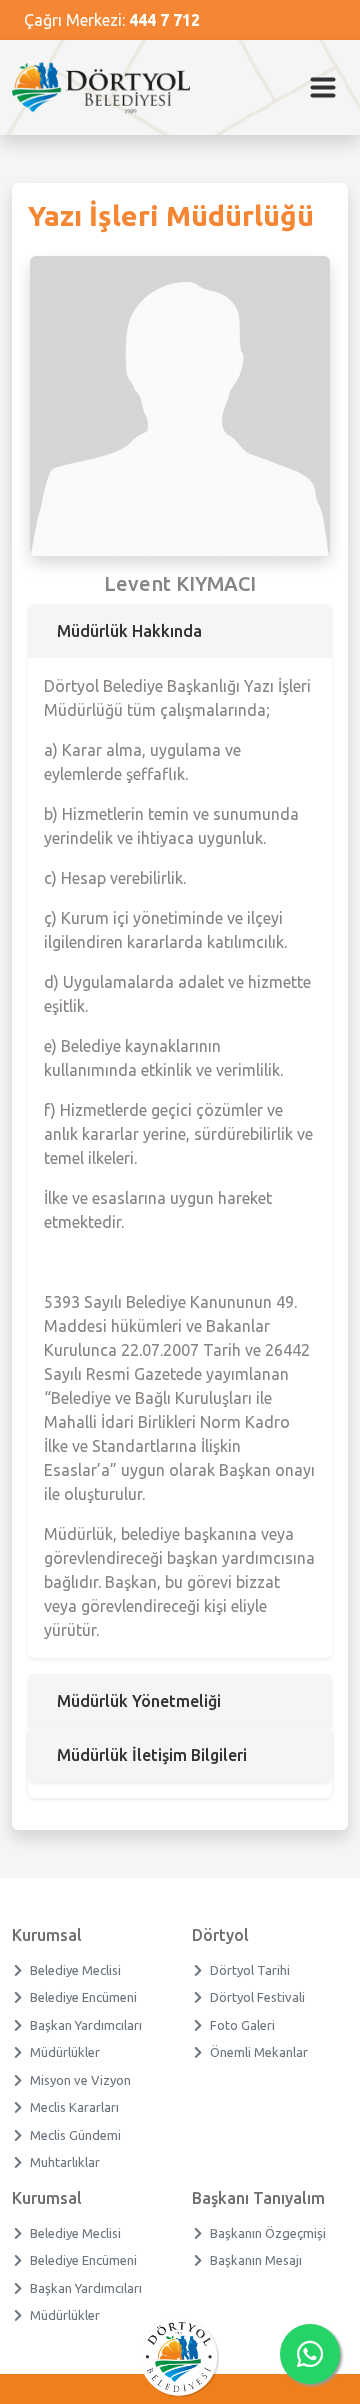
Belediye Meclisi (76, 1970)
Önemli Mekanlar (259, 2052)
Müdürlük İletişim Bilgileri (152, 1755)
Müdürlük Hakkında (129, 631)
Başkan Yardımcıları (86, 2025)
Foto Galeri (243, 2025)
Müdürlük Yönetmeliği (139, 1701)
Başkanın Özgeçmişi (268, 2233)
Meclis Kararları (75, 2107)
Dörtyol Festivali (258, 1997)
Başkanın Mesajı (256, 2260)
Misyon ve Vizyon (81, 2080)
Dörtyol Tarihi (250, 1970)
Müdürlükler (65, 2052)
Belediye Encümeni (84, 1997)
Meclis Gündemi (76, 2135)
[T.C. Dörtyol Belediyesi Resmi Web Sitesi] (109, 87)
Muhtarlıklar (65, 2162)
